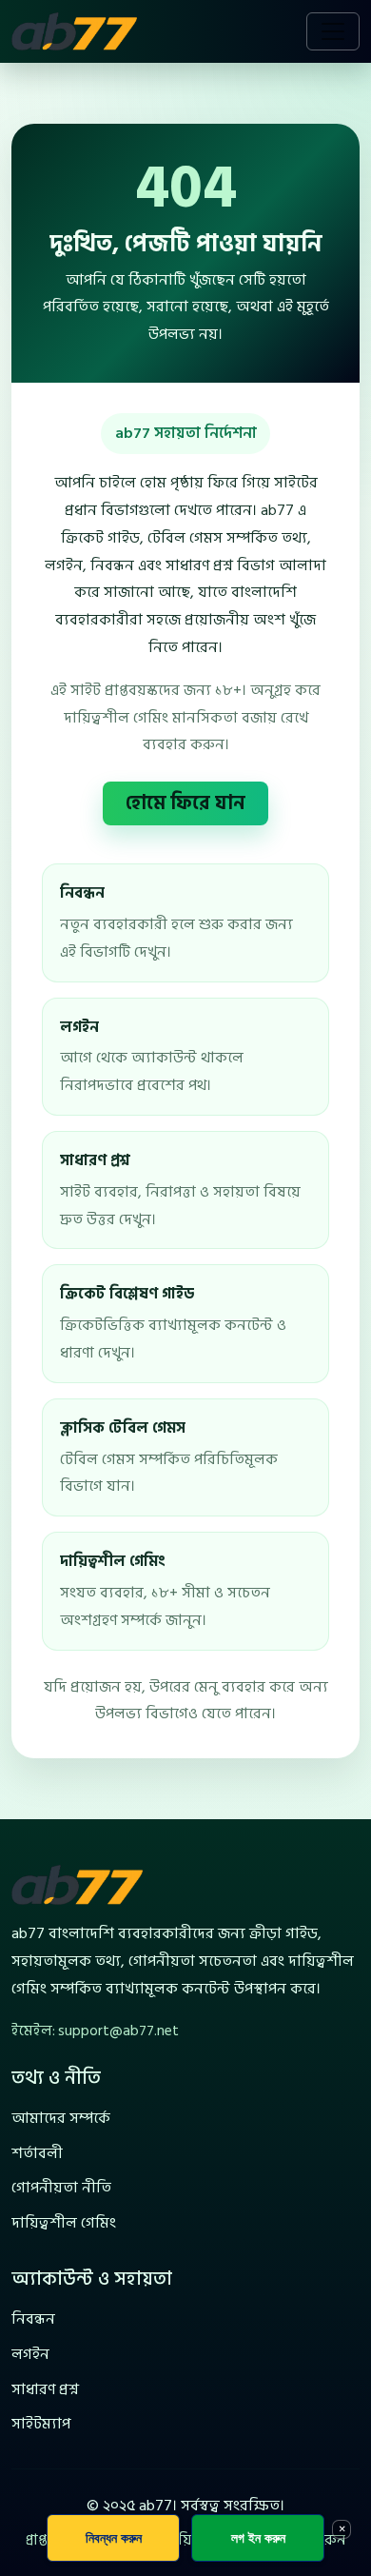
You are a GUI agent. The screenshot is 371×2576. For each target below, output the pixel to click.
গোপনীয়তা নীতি (61, 2188)
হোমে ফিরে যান (185, 803)
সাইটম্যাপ (41, 2424)
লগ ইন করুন (258, 2537)
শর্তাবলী (37, 2153)
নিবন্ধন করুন (114, 2537)
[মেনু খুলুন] (333, 31)
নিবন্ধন (33, 2319)
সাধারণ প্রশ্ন (45, 2389)
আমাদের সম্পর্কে (61, 2118)
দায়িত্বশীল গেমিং (64, 2223)
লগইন (30, 2354)
